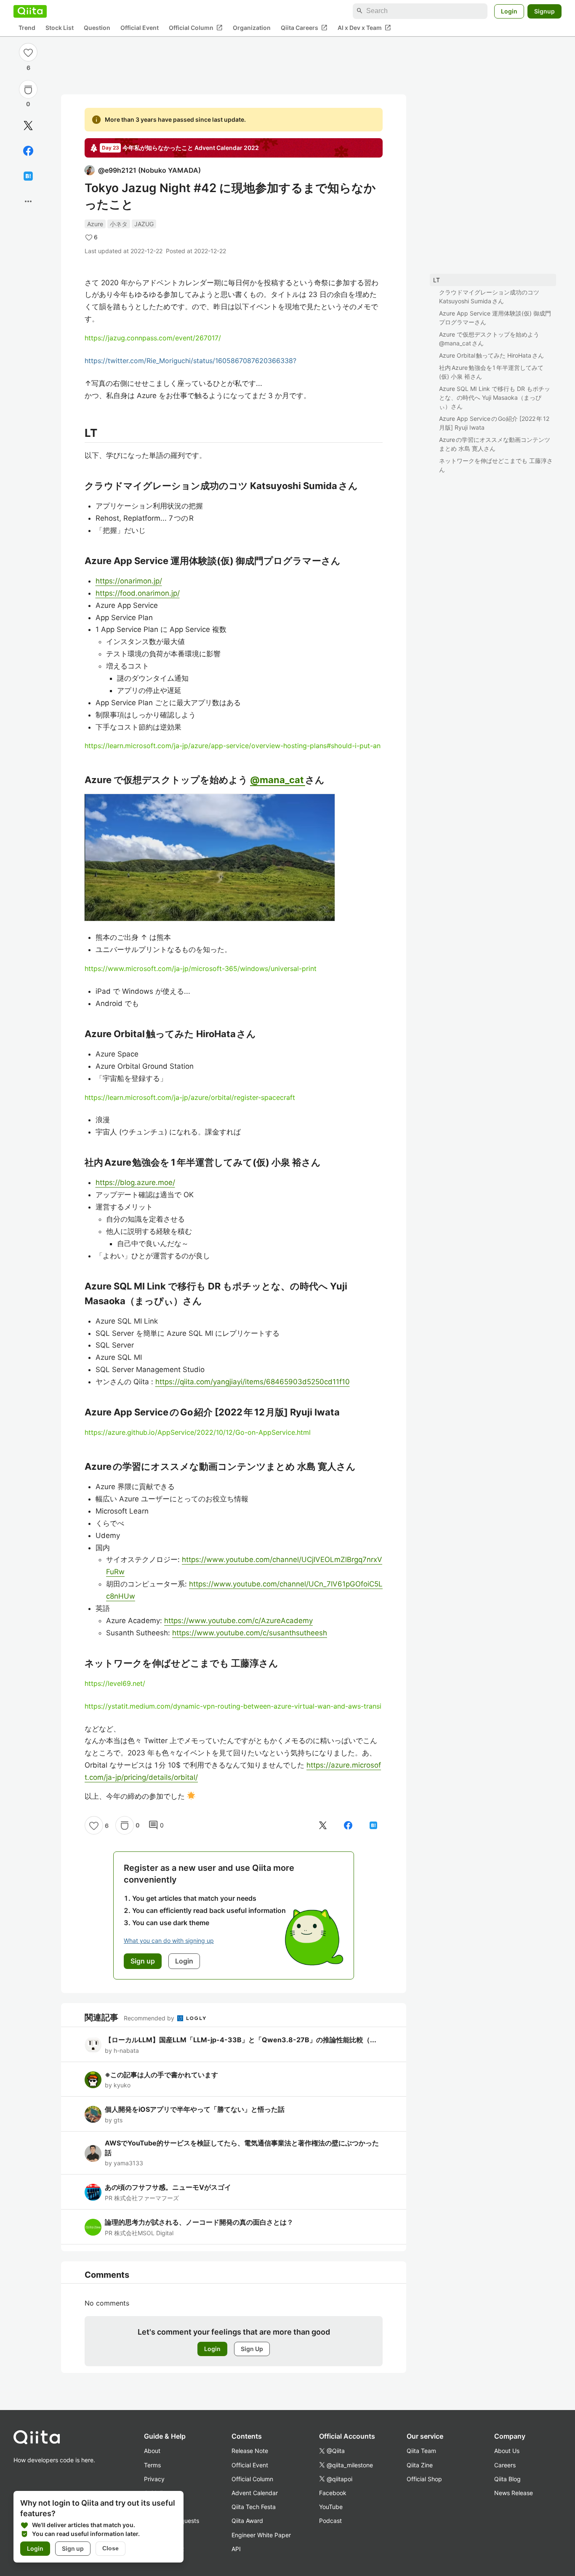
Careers (505, 2465)
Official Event (140, 28)
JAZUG (144, 224)
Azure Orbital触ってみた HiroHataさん (491, 355)
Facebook (333, 2493)
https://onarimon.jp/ (129, 581)
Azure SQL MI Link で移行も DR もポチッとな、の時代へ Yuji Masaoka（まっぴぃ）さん (495, 397)
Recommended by (150, 2018)
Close (110, 2548)
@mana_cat (278, 780)
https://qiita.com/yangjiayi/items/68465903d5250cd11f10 (253, 1382)
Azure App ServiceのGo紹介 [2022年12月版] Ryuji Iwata (494, 423)
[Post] (28, 126)
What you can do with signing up (169, 1941)
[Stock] (28, 90)
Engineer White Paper (261, 2535)
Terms (152, 2465)
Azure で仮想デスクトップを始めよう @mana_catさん (489, 339)
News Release (514, 2493)
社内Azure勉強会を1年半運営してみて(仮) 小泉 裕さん (491, 372)
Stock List (60, 28)
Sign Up (252, 2349)
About (152, 2451)
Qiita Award (247, 2521)
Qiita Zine (420, 2465)
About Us (507, 2451)
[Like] (28, 52)
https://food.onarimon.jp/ (138, 593)
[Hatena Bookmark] (28, 176)
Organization (252, 28)
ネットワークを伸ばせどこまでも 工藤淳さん (496, 465)
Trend (27, 28)
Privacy (154, 2479)
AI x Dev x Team (364, 27)
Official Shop (424, 2479)
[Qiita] (30, 11)
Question (97, 28)
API (236, 2549)
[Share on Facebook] (28, 151)
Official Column (196, 27)
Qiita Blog (507, 2479)
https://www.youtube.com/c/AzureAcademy (238, 1621)
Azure (95, 224)
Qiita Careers (304, 27)
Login (509, 11)
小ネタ (119, 224)
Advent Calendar (255, 2493)
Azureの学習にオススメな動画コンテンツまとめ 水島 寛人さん (495, 444)
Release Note (250, 2451)
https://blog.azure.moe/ (135, 1182)
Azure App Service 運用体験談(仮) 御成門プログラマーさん (495, 318)
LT (437, 280)
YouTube (331, 2507)
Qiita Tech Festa (254, 2507)
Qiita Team (421, 2451)
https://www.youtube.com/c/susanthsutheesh (250, 1633)
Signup (544, 11)
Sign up (73, 2548)
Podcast (330, 2521)
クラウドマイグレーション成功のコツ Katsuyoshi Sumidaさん (489, 297)
